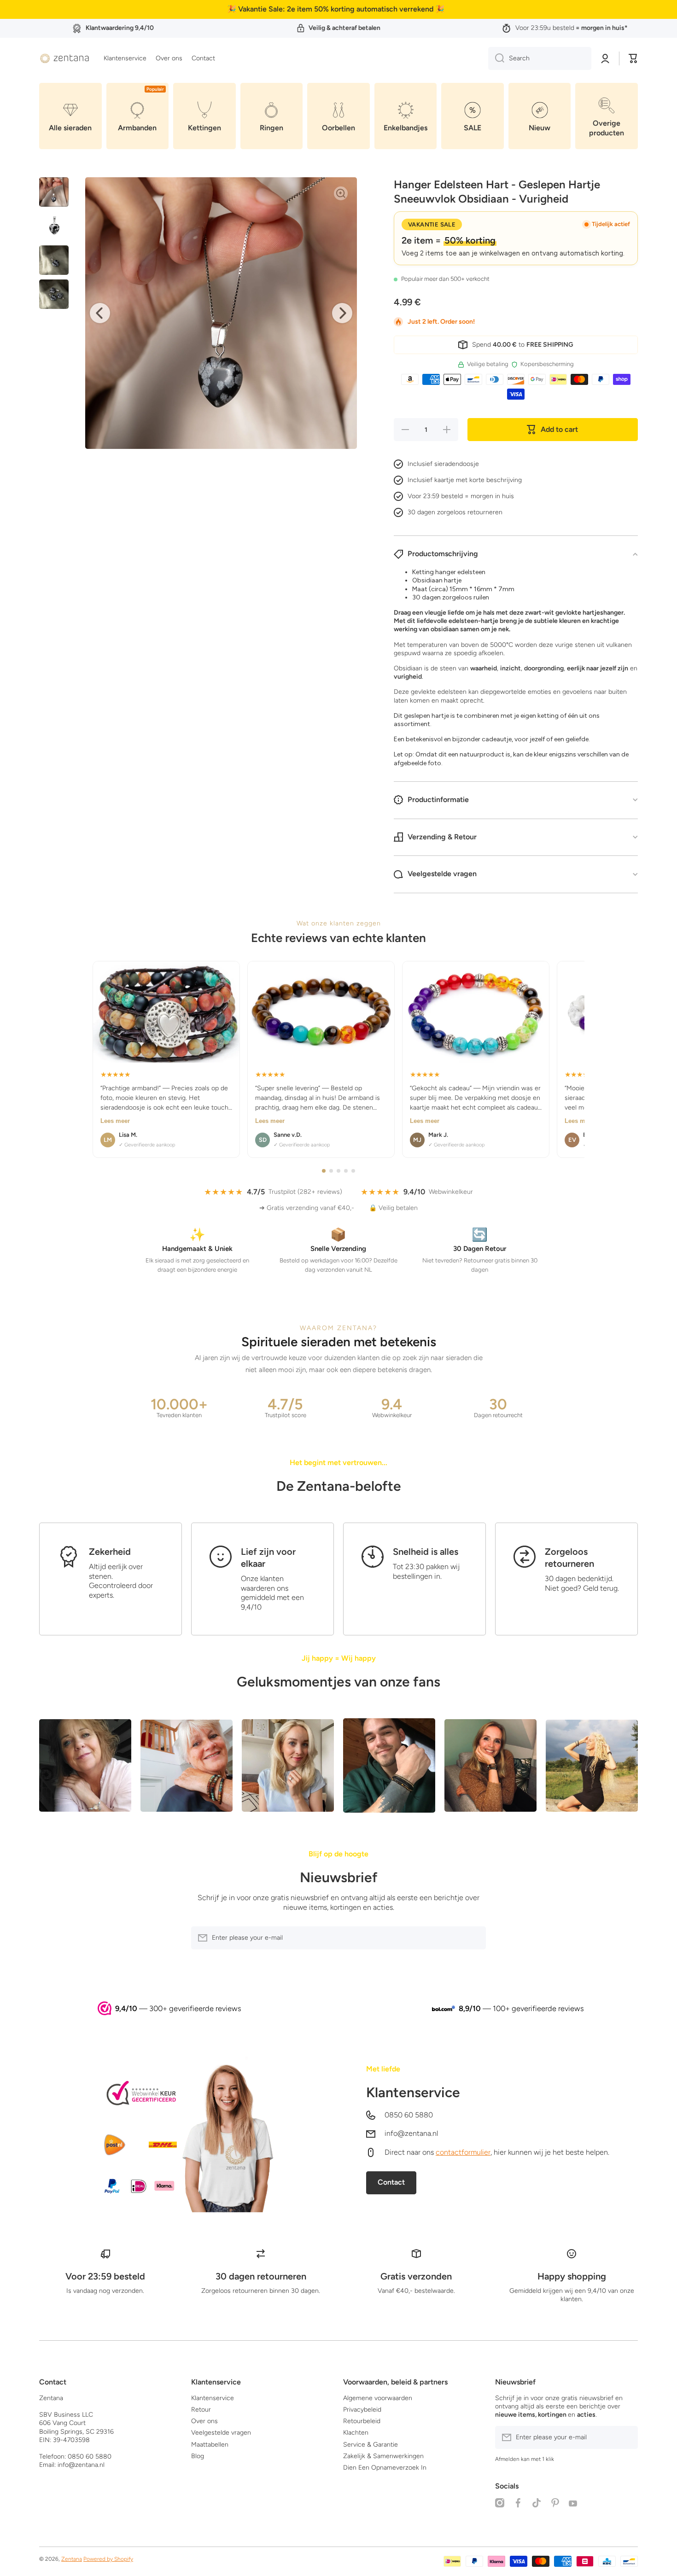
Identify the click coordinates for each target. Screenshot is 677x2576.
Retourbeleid (362, 2421)
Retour (201, 2410)
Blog (198, 2456)
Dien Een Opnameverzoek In (385, 2468)
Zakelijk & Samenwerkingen (383, 2456)
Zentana (72, 2559)
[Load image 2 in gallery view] (54, 226)
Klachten (356, 2433)
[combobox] (540, 58)
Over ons (204, 2421)
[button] (633, 58)
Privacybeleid (362, 2410)
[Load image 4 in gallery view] (54, 294)
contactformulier (463, 2152)
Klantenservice (413, 2092)
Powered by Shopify (108, 2559)
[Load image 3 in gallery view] (54, 260)
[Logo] (64, 58)
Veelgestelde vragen (221, 2433)
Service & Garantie (371, 2445)
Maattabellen (210, 2445)
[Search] (496, 58)
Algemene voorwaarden (378, 2398)
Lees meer (115, 1121)
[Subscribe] (474, 1938)
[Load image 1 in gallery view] (54, 192)
